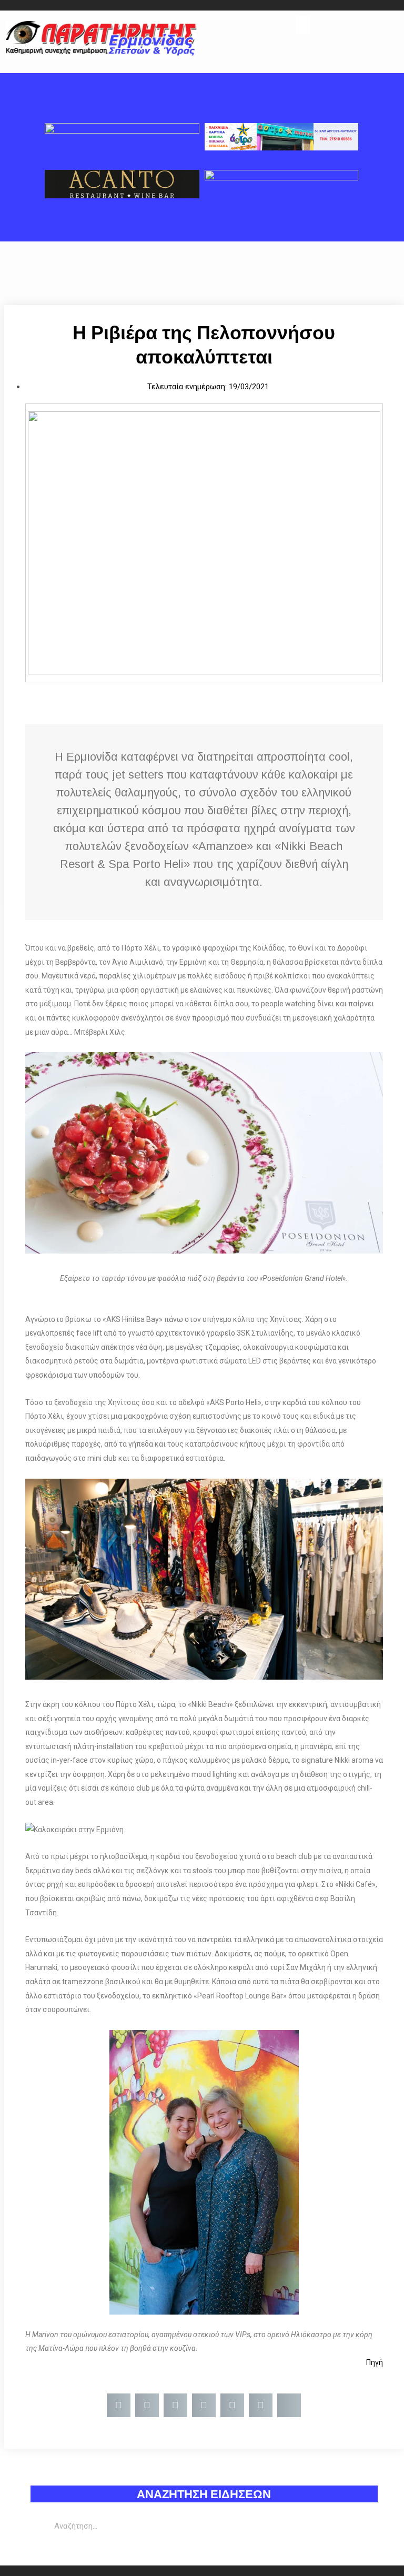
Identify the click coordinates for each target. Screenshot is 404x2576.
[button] (303, 24)
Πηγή (375, 2362)
